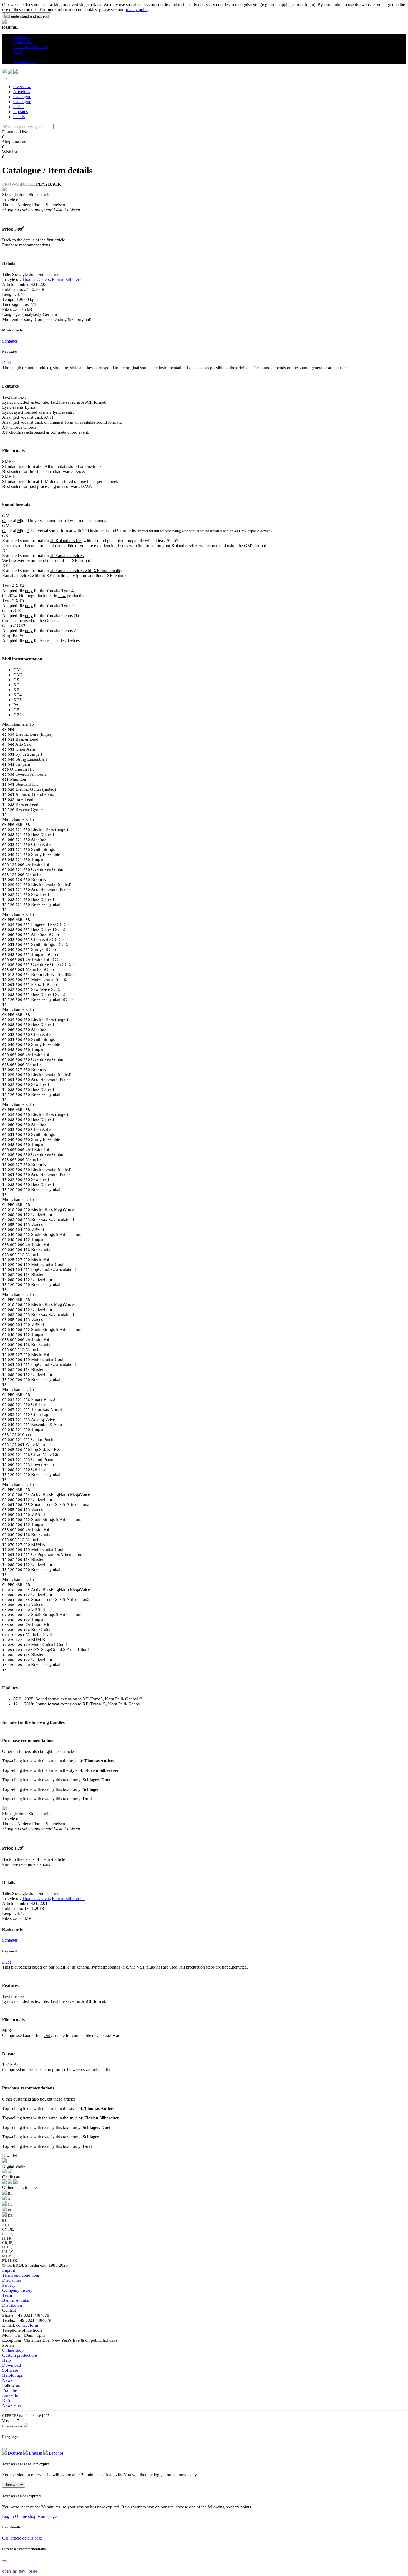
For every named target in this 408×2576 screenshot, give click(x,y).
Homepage (47, 2516)
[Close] (4, 79)
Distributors (12, 2305)
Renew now (14, 2485)
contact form (27, 2325)
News (7, 2380)
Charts (19, 117)
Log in (8, 2516)
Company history (17, 2290)
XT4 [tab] (17, 695)
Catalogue (22, 97)
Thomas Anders (36, 279)
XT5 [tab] (17, 700)
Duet (7, 363)
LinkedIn (10, 2395)
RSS (6, 2400)
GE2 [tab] (17, 715)
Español (55, 2453)
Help (7, 2360)
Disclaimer (12, 2280)
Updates (21, 112)
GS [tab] (16, 680)
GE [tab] (16, 710)
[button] (15, 57)
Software (10, 2370)
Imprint (9, 2270)
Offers (19, 107)
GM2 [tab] (18, 675)
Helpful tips (12, 2375)
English (35, 2453)
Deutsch (14, 2453)
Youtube (10, 2390)
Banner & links (16, 2300)
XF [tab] (16, 690)
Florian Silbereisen (68, 279)
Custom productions (20, 2355)
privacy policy (137, 10)
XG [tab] (17, 685)
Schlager (10, 341)
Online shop (13, 2350)
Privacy (9, 2285)
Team (7, 2295)
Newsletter (12, 2405)
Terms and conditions (21, 2275)
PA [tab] (16, 705)
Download (12, 2365)
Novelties (22, 92)
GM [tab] (17, 670)
